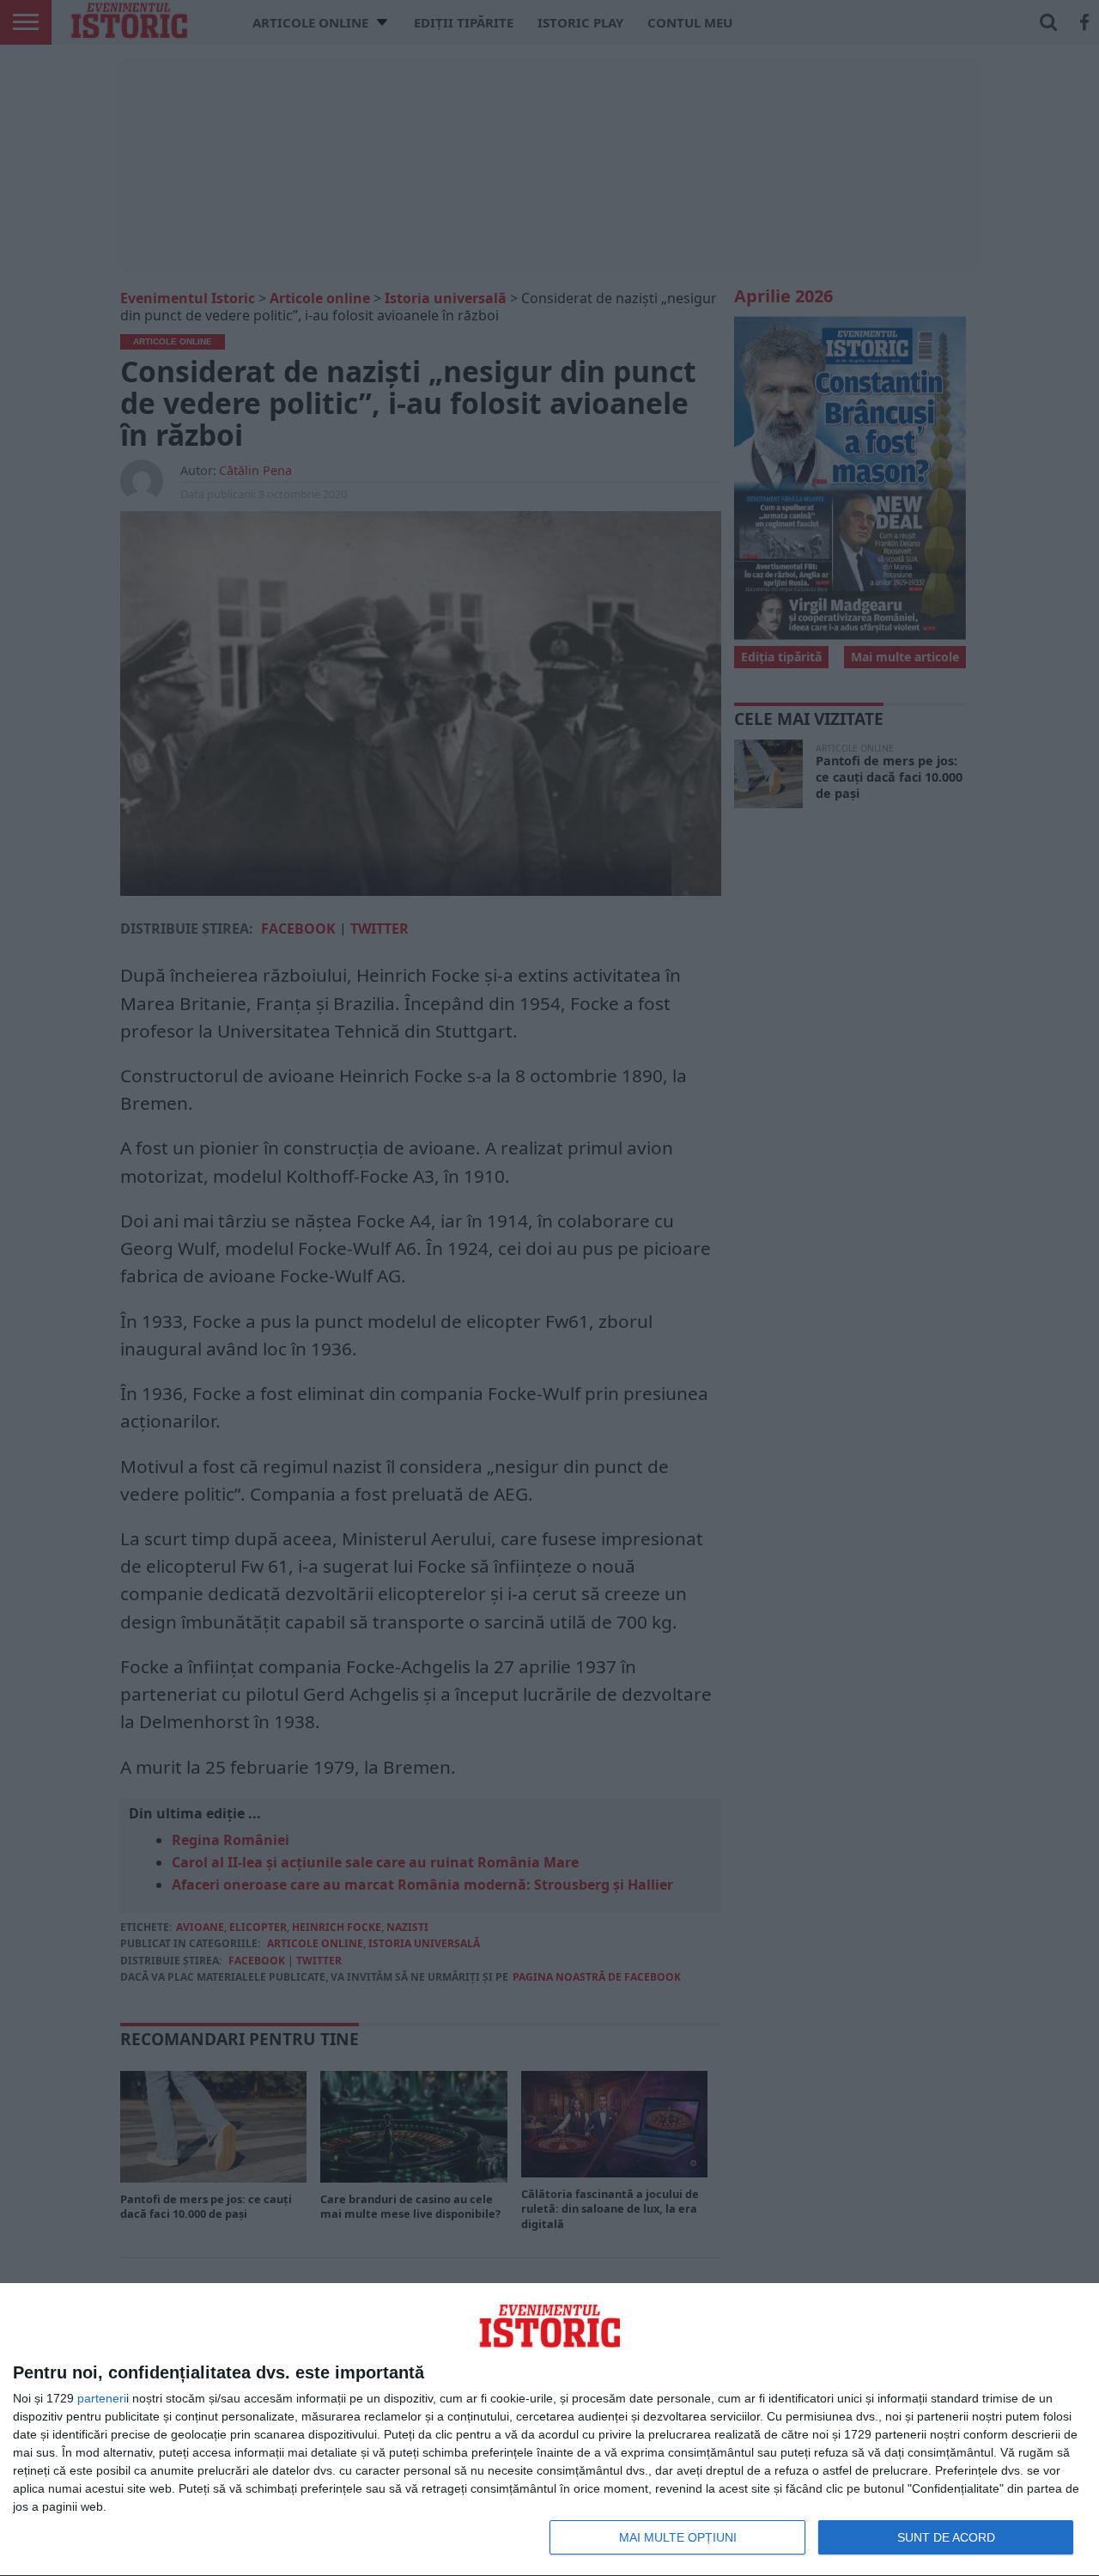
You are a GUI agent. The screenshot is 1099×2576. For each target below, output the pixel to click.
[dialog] (549, 2430)
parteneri (102, 2398)
